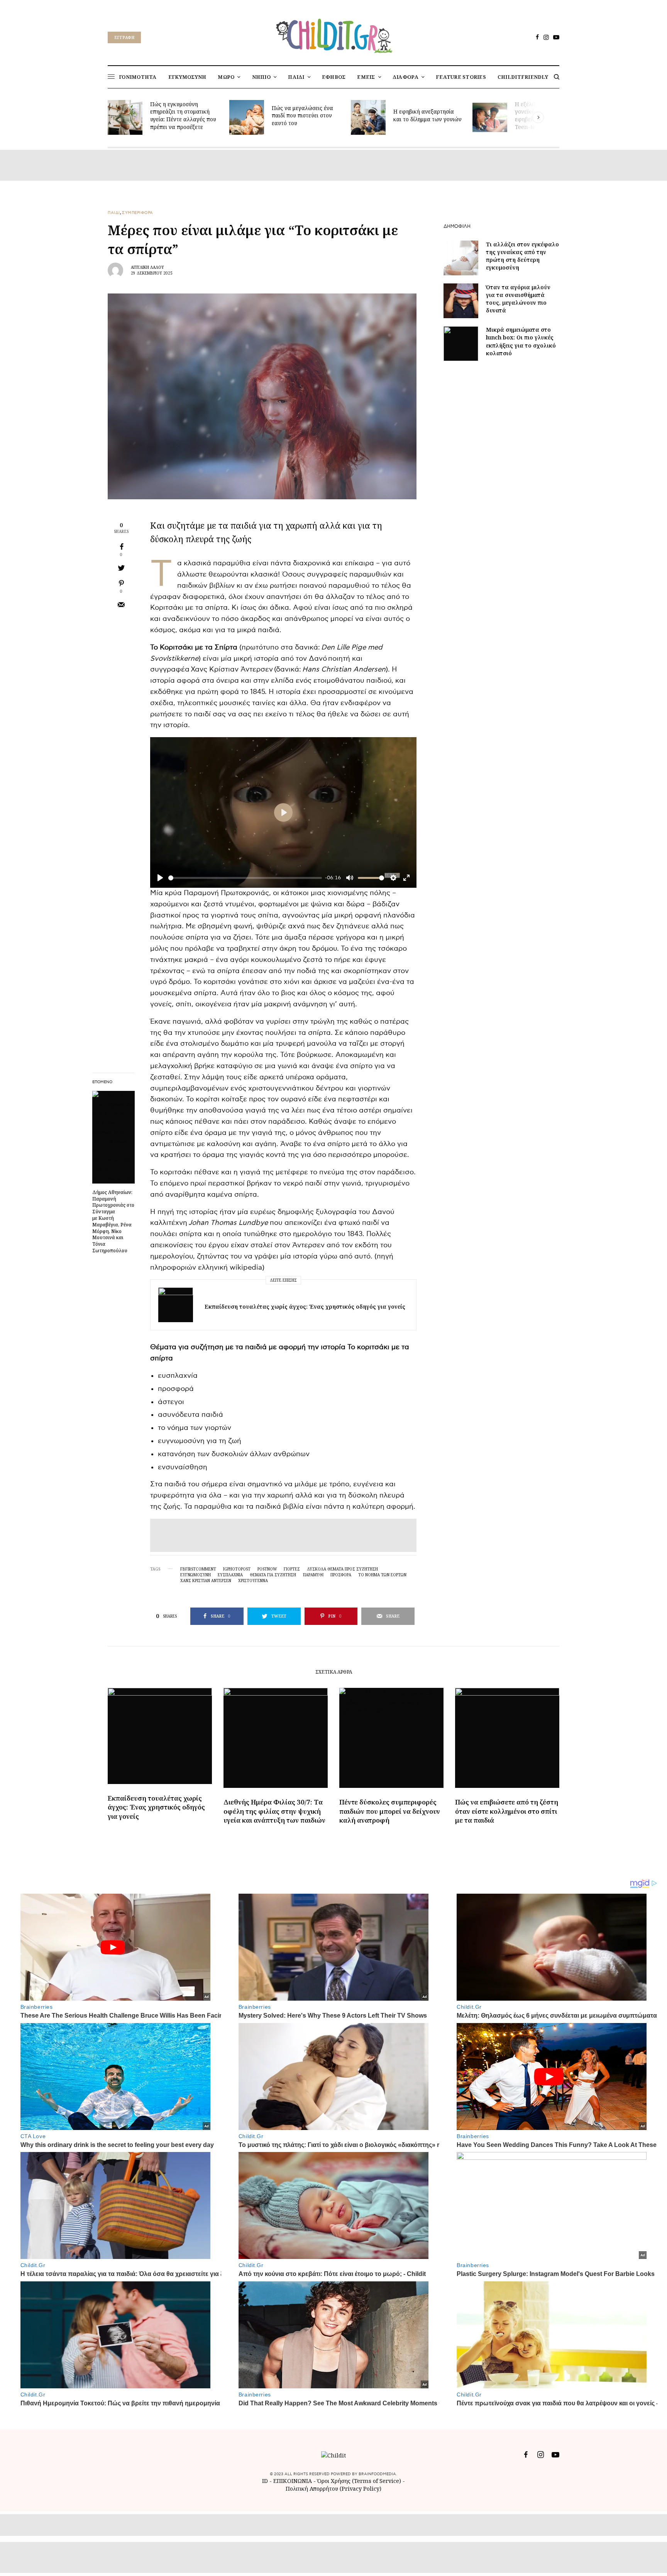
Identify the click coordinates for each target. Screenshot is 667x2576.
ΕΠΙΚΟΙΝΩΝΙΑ (293, 2481)
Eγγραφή (124, 37)
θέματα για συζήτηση (273, 1575)
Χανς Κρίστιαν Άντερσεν (206, 1581)
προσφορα (341, 1575)
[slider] (245, 878)
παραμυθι (313, 1575)
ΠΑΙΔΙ (114, 213)
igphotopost (237, 1569)
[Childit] (333, 34)
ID (265, 2481)
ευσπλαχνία (230, 1575)
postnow (267, 1569)
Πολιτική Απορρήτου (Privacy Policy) (333, 2489)
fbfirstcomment (198, 1569)
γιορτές (292, 1569)
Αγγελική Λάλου (147, 267)
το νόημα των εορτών (382, 1575)
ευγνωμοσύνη (196, 1575)
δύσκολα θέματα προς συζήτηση (342, 1569)
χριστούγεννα (253, 1581)
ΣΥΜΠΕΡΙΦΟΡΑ (138, 213)
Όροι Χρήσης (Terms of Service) (359, 2481)
